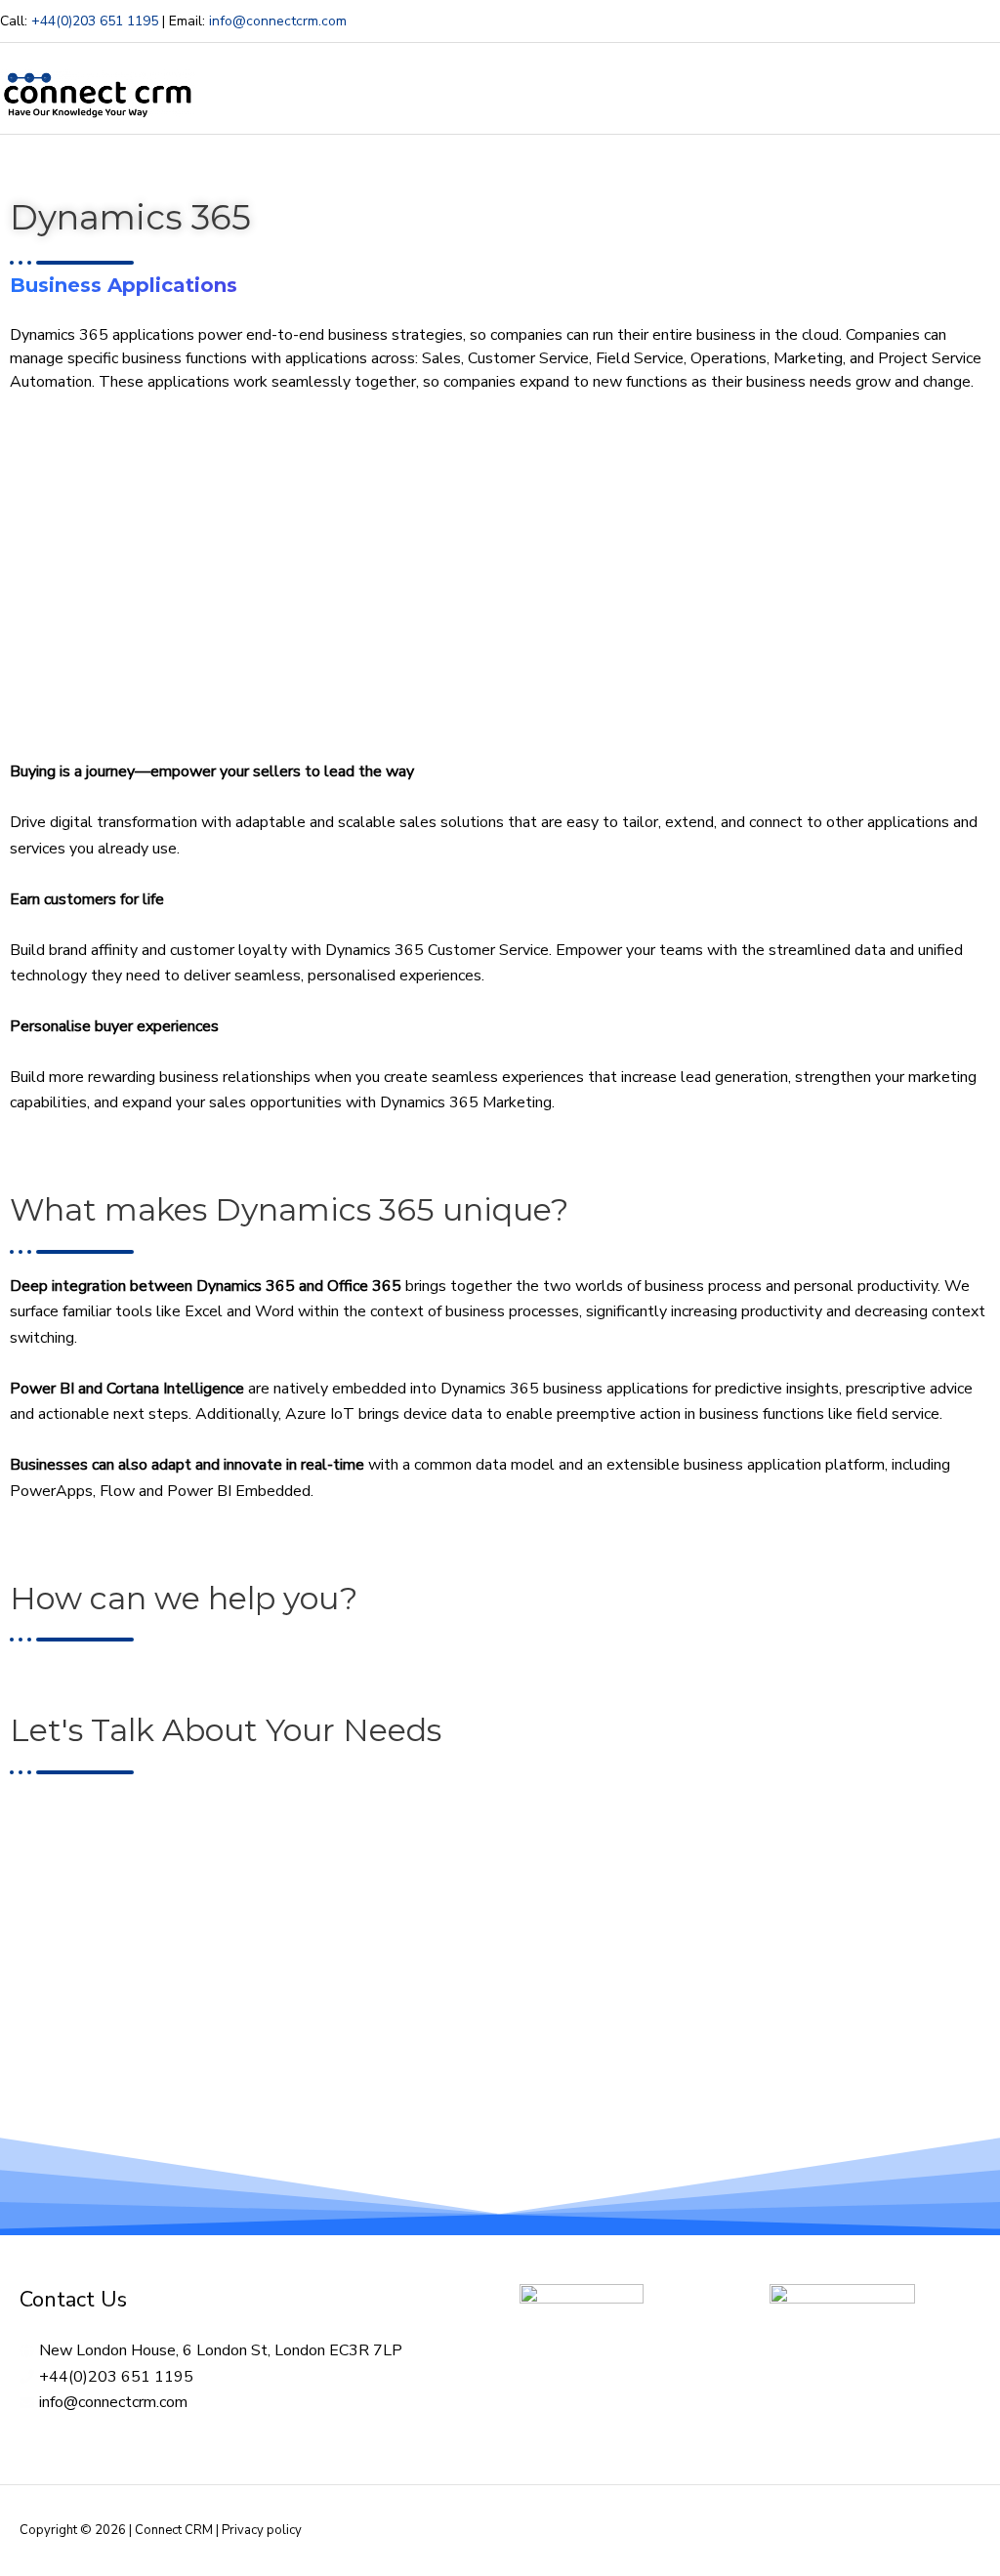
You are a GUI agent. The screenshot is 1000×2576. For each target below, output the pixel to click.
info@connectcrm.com (278, 21)
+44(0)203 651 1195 (95, 21)
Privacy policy (262, 2530)
